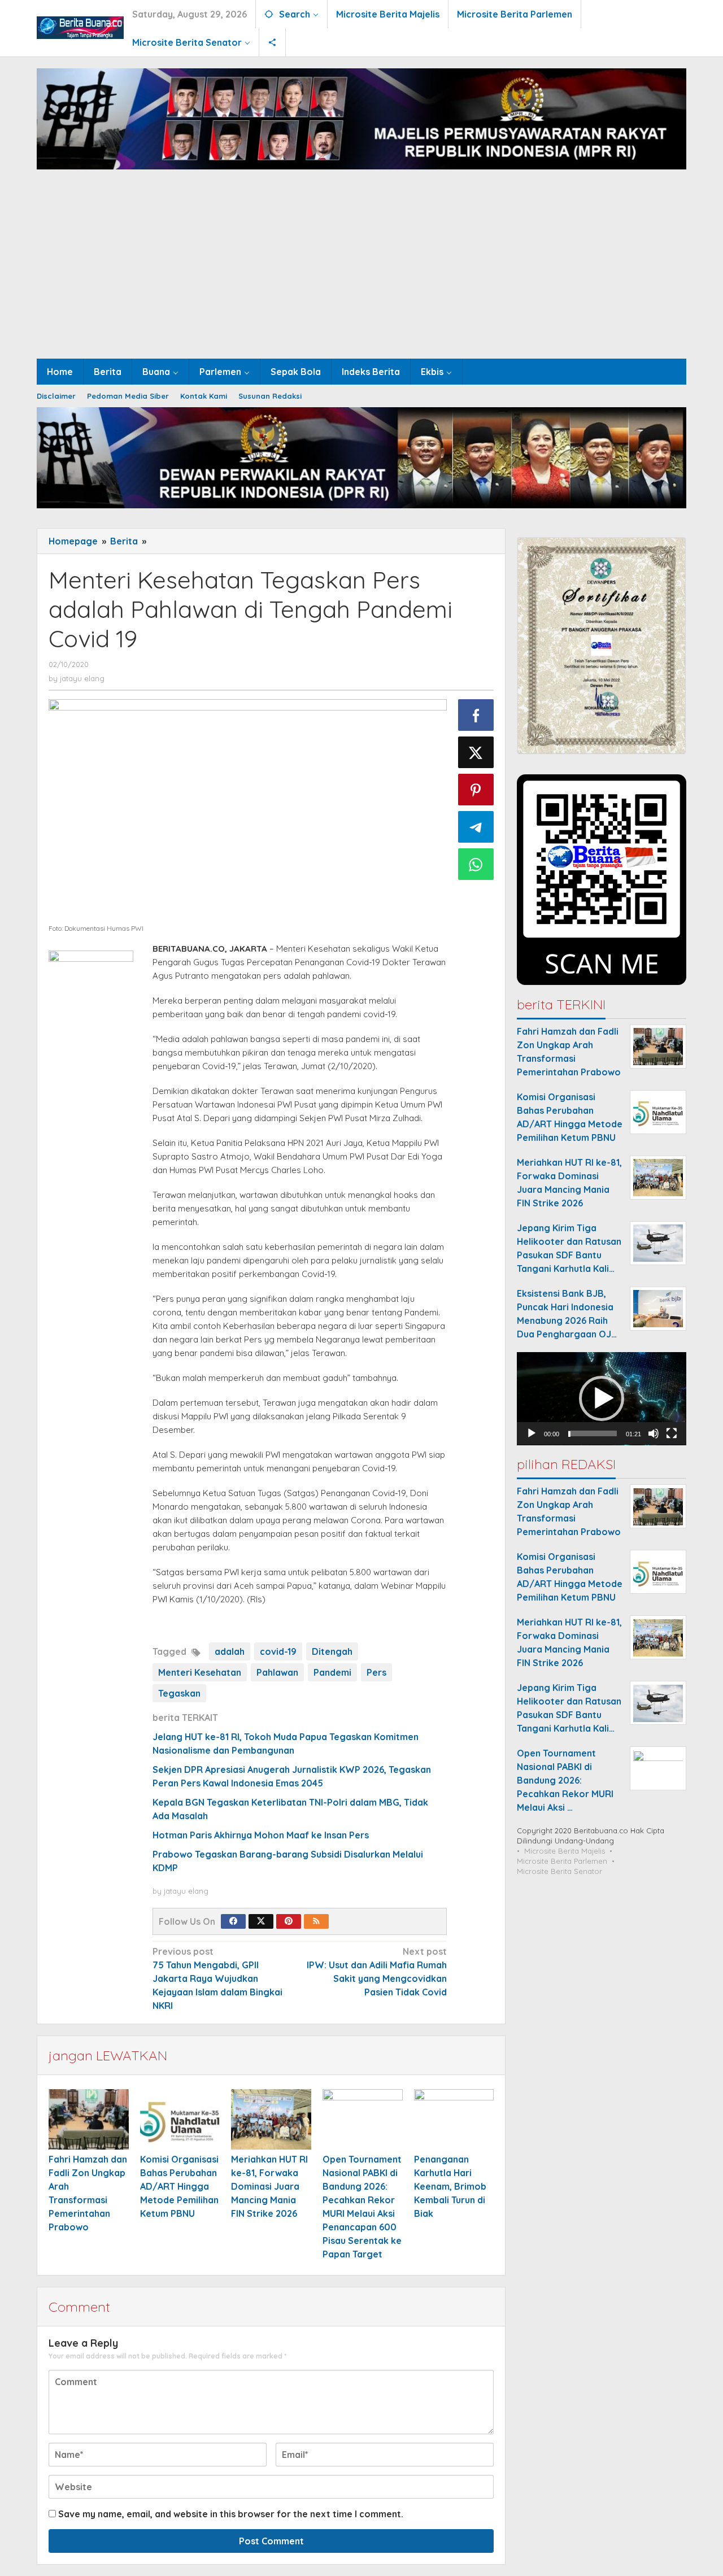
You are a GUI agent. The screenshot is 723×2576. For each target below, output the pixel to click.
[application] (602, 1399)
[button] (602, 1398)
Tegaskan (179, 1693)
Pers (376, 1672)
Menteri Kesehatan (200, 1672)
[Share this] (476, 715)
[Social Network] (273, 42)
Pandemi (332, 1672)
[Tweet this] (476, 752)
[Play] (532, 1434)
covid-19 (278, 1651)
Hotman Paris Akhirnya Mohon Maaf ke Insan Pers (261, 1835)
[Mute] (654, 1434)
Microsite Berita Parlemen (562, 1862)
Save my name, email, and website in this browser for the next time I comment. (231, 2514)
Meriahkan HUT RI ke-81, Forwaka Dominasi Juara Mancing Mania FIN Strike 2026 (269, 2186)
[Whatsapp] (476, 864)
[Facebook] (233, 1921)
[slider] (593, 1434)
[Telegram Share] (476, 827)
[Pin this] (476, 790)
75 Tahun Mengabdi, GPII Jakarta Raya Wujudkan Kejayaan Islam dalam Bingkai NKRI (217, 1978)
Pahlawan (277, 1672)
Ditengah (332, 1651)
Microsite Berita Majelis (565, 1851)
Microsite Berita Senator (559, 1872)
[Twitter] (261, 1921)
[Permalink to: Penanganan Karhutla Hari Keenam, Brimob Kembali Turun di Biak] (454, 2119)
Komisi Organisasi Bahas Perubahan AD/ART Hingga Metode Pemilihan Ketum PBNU (179, 2186)
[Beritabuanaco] (80, 27)
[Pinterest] (289, 1921)
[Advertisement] (361, 274)
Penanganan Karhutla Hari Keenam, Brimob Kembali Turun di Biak (450, 2186)
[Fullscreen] (672, 1434)
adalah (230, 1651)
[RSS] (316, 1921)
